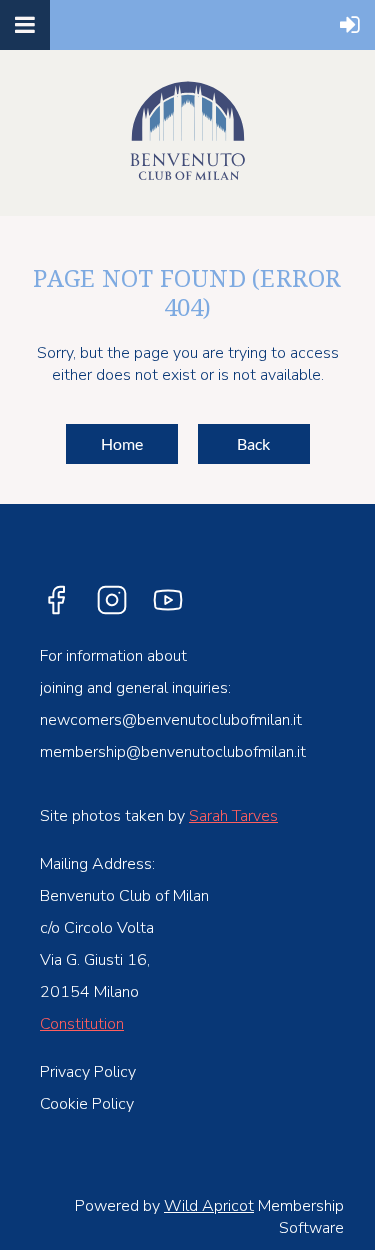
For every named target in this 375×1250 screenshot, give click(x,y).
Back (253, 443)
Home (122, 443)
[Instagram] (112, 600)
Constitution (82, 1024)
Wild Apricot (209, 1206)
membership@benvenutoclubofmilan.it (173, 752)
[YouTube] (168, 600)
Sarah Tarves (233, 816)
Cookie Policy (87, 1104)
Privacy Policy (88, 1072)
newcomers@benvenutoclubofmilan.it (171, 720)
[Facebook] (56, 600)
